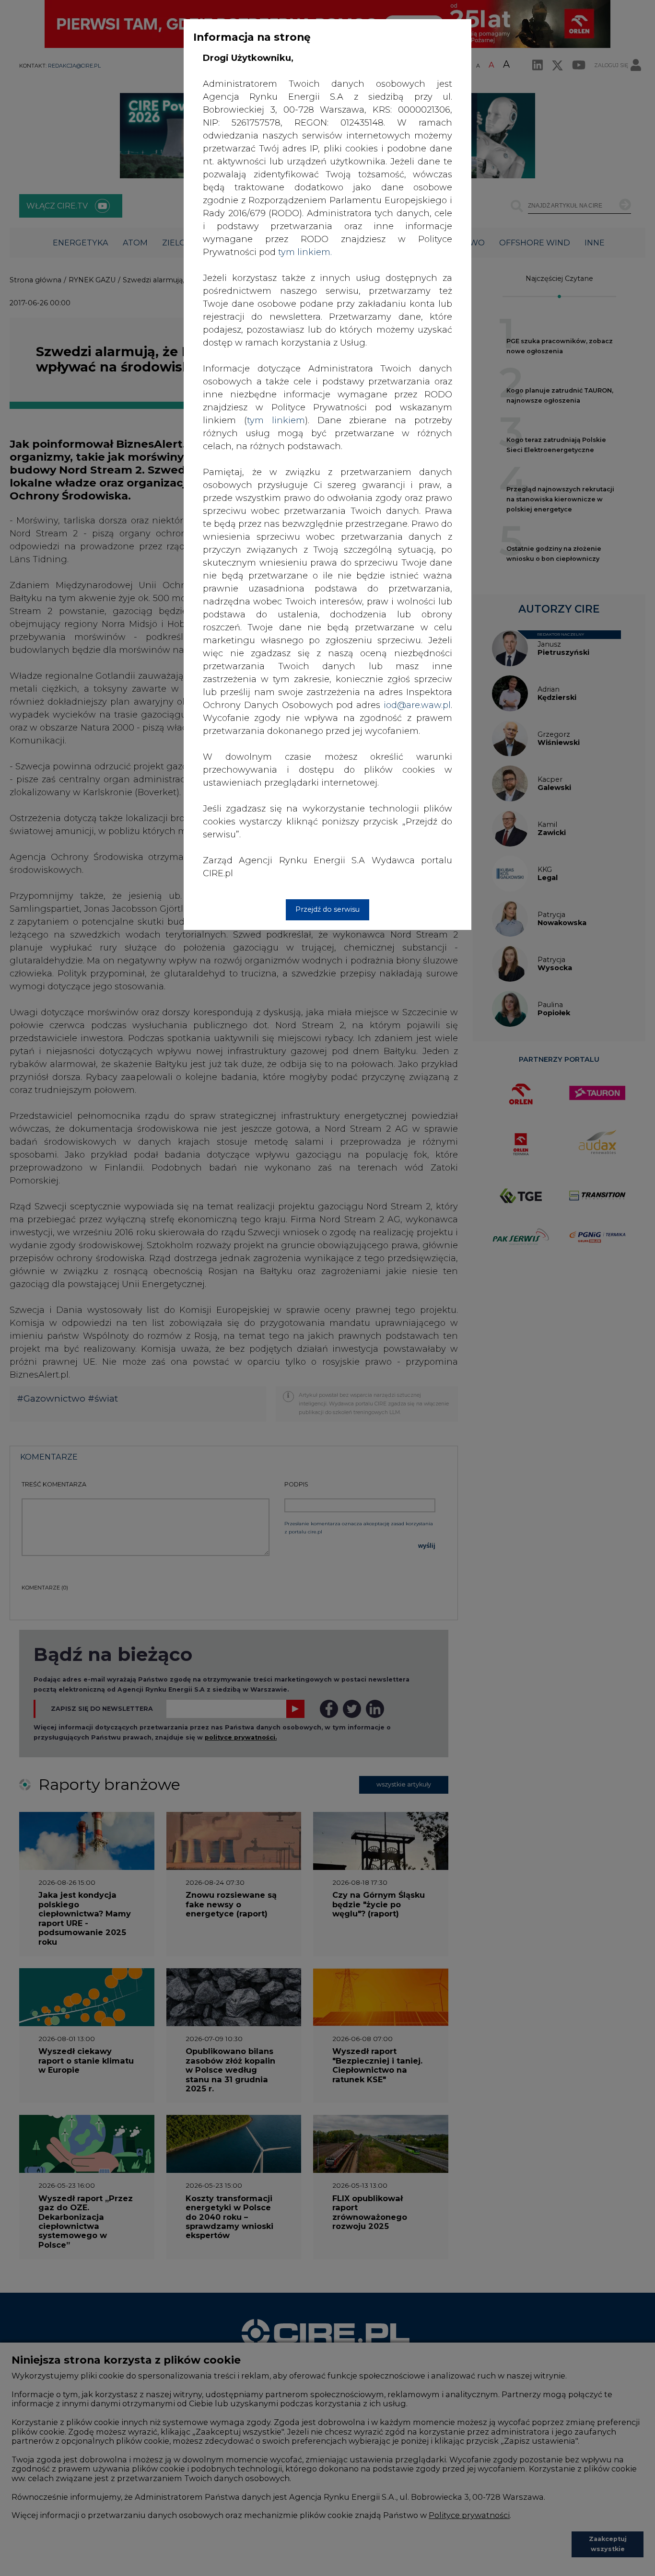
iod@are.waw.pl (417, 705)
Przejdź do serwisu (327, 909)
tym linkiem (276, 420)
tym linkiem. (305, 252)
